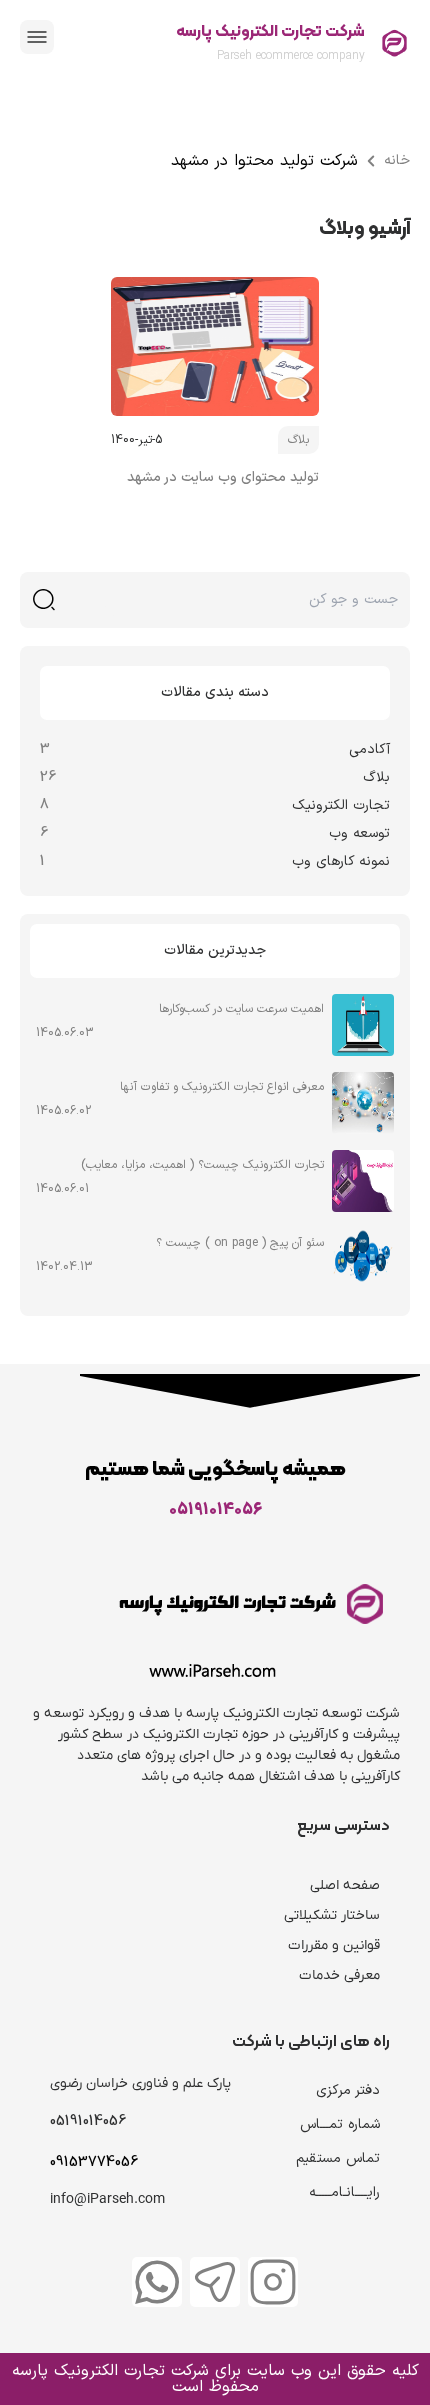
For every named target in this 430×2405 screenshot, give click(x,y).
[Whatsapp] (157, 2282)
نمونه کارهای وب (341, 861)
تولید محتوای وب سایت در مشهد (223, 477)
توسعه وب (359, 833)
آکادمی (369, 749)
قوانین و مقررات (334, 1945)
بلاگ (376, 777)
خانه (397, 160)
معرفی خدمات (339, 1975)
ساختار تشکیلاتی (332, 1915)
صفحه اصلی (345, 1885)
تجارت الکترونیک (341, 805)
